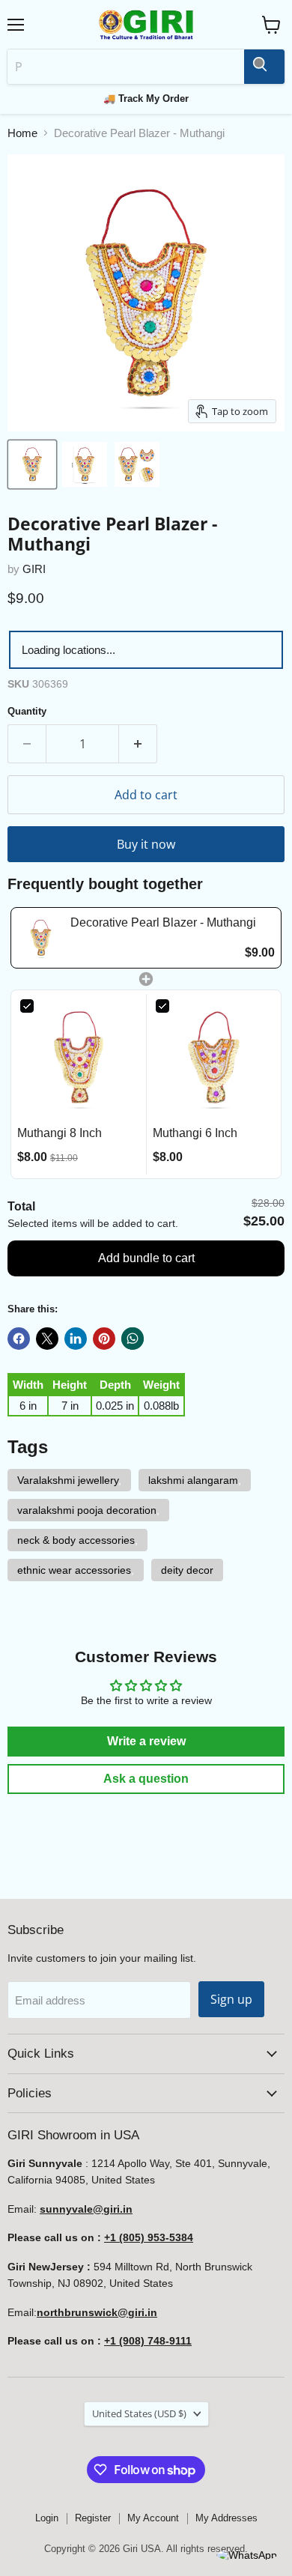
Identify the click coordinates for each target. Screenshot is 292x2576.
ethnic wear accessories (74, 1570)
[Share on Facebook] (19, 1339)
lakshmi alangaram (193, 1480)
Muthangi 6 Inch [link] (195, 1133)
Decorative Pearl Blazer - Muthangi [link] (163, 922)
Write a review (146, 1741)
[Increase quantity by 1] (138, 744)
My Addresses (226, 2518)
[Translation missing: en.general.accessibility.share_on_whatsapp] (133, 1339)
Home (22, 133)
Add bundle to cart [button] (146, 1258)
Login (47, 2518)
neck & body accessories (76, 1540)
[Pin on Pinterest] (104, 1339)
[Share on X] (47, 1339)
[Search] (264, 67)
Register (93, 2518)
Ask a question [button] (146, 1779)
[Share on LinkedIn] (76, 1339)
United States (139, 2413)
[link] (41, 937)
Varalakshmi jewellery (68, 1480)
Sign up (231, 1999)
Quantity (27, 711)
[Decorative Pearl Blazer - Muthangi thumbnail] (32, 464)
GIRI (34, 569)
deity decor (187, 1570)
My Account (153, 2518)
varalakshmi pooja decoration (87, 1510)
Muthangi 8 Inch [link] (60, 1133)
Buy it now (146, 844)
